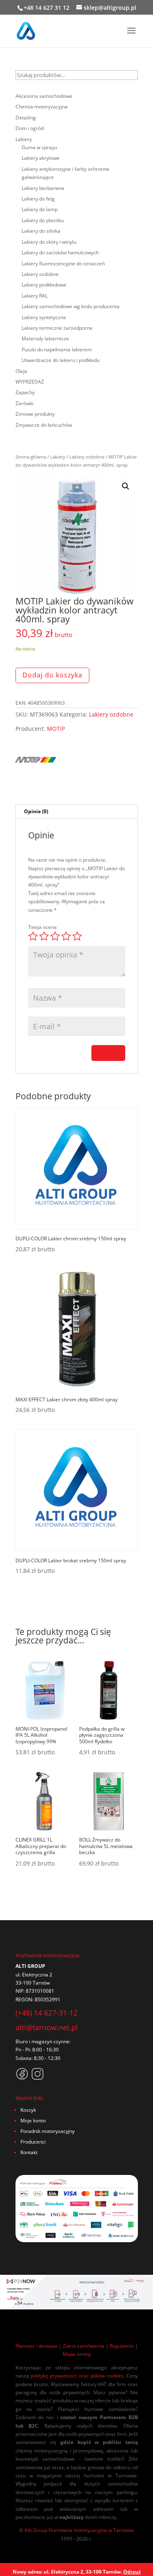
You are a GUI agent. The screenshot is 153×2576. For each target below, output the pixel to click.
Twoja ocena (42, 927)
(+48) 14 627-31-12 (47, 2013)
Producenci (33, 2142)
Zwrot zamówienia (84, 2346)
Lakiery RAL (35, 296)
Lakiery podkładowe (44, 285)
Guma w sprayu (39, 147)
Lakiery (58, 457)
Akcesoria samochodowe (44, 96)
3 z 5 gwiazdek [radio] (55, 936)
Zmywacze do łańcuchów (44, 425)
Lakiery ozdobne (87, 457)
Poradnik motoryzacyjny (48, 2131)
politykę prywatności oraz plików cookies (77, 2376)
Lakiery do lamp (40, 209)
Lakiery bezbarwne (43, 188)
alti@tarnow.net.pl (47, 2027)
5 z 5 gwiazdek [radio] (77, 936)
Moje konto (33, 2121)
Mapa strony (77, 2354)
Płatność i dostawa (37, 2346)
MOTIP (56, 729)
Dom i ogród (30, 128)
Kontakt (29, 2152)
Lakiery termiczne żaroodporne (57, 328)
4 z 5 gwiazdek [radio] (66, 936)
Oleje (21, 371)
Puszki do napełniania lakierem (57, 350)
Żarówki (24, 403)
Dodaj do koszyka (52, 675)
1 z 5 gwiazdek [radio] (33, 936)
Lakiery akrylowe (41, 158)
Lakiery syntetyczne (44, 317)
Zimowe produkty (35, 414)
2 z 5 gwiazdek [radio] (44, 936)
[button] (126, 486)
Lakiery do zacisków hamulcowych (60, 253)
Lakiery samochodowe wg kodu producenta (71, 306)
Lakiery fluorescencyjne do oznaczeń (63, 264)
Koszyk (28, 2110)
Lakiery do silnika (41, 231)
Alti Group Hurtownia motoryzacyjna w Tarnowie (79, 2530)
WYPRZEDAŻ (30, 382)
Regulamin (122, 2346)
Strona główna (31, 457)
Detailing (26, 118)
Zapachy (25, 392)
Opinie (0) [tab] (36, 811)
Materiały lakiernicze (45, 339)
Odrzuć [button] (132, 2572)
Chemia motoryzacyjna (42, 107)
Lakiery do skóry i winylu (49, 242)
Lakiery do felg (38, 199)
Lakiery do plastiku (43, 220)
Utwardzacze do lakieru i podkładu (61, 360)
